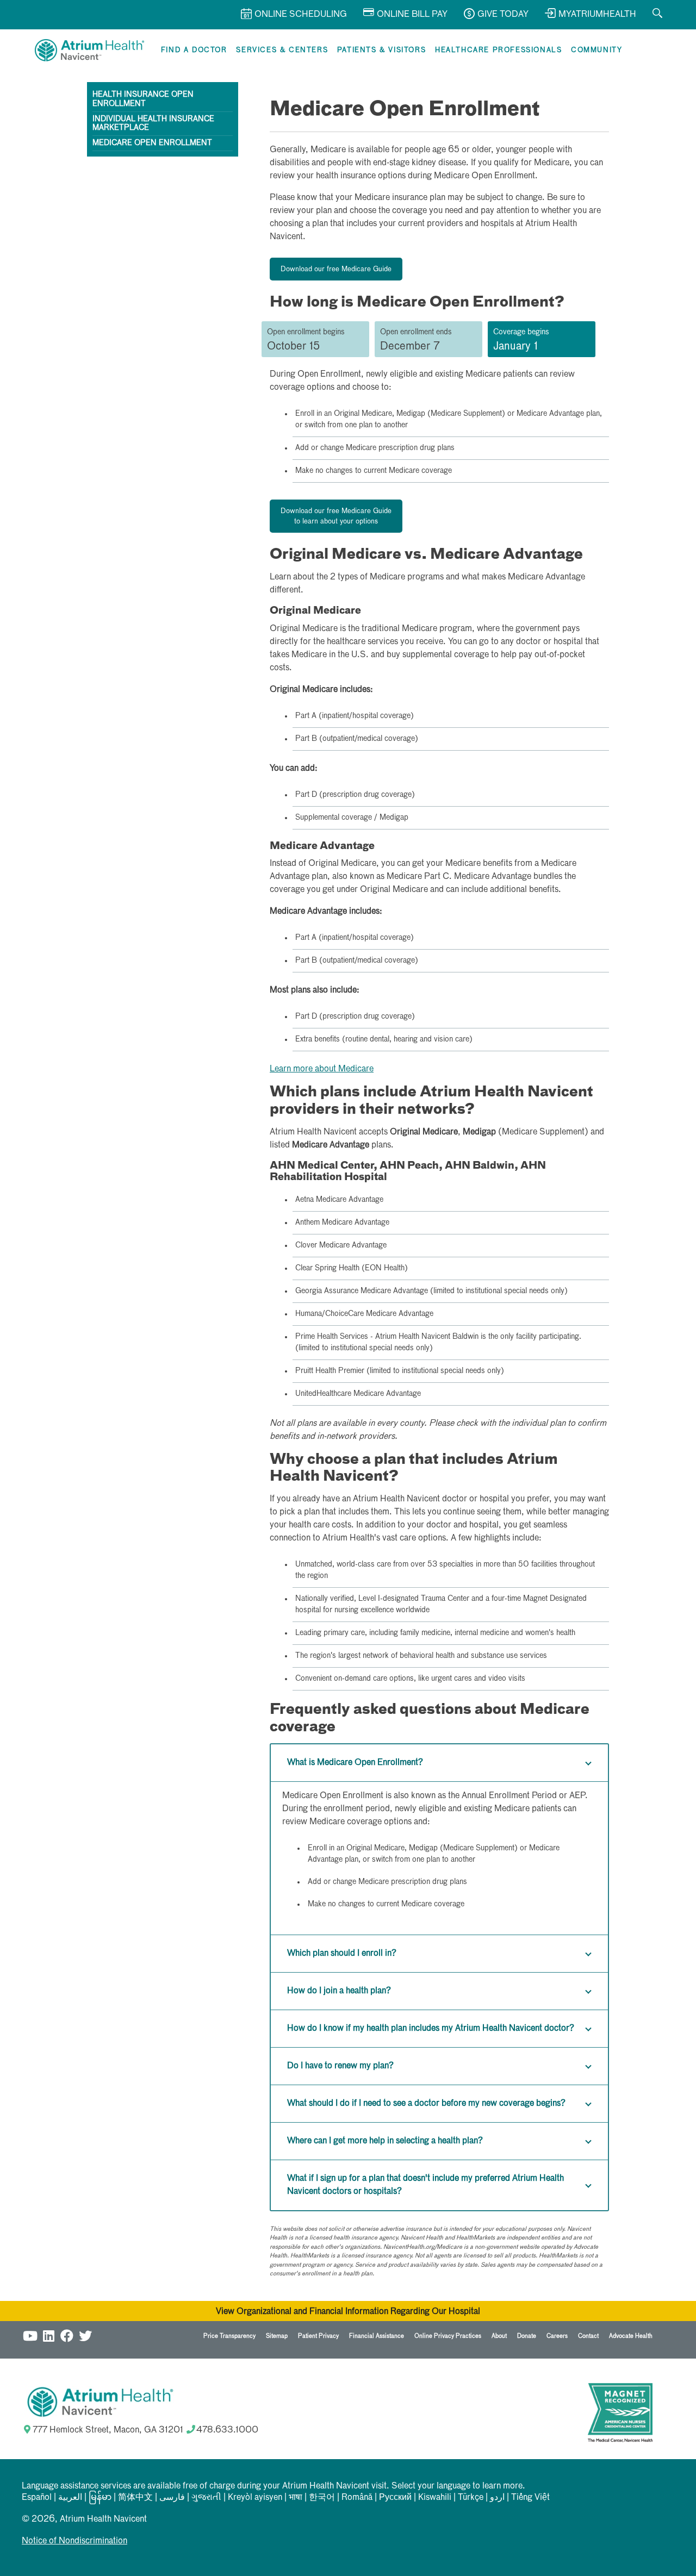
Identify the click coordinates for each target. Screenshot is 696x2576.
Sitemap (277, 2336)
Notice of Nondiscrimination (74, 2541)
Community (596, 50)
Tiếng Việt (530, 2498)
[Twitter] (85, 2334)
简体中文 (135, 2498)
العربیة (70, 2498)
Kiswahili (435, 2498)
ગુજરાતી (206, 2498)
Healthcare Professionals (498, 50)
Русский (395, 2498)
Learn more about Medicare (322, 1069)
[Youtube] (30, 2334)
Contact (588, 2336)
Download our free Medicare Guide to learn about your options (336, 517)
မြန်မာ (100, 2498)
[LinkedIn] (48, 2334)
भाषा (296, 2498)
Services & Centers (282, 50)
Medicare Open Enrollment (152, 143)
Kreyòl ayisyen (255, 2498)
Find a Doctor (194, 50)
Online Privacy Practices (448, 2336)
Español (37, 2498)
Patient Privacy (318, 2336)
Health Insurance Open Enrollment (143, 99)
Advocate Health (631, 2336)
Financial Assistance (377, 2336)
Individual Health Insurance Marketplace (153, 124)
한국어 (322, 2498)
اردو (497, 2498)
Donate (527, 2336)
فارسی (172, 2498)
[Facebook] (67, 2334)
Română (357, 2498)
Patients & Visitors (381, 50)
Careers (557, 2336)
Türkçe (471, 2498)
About (499, 2336)
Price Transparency (229, 2336)
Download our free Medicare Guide (336, 269)
